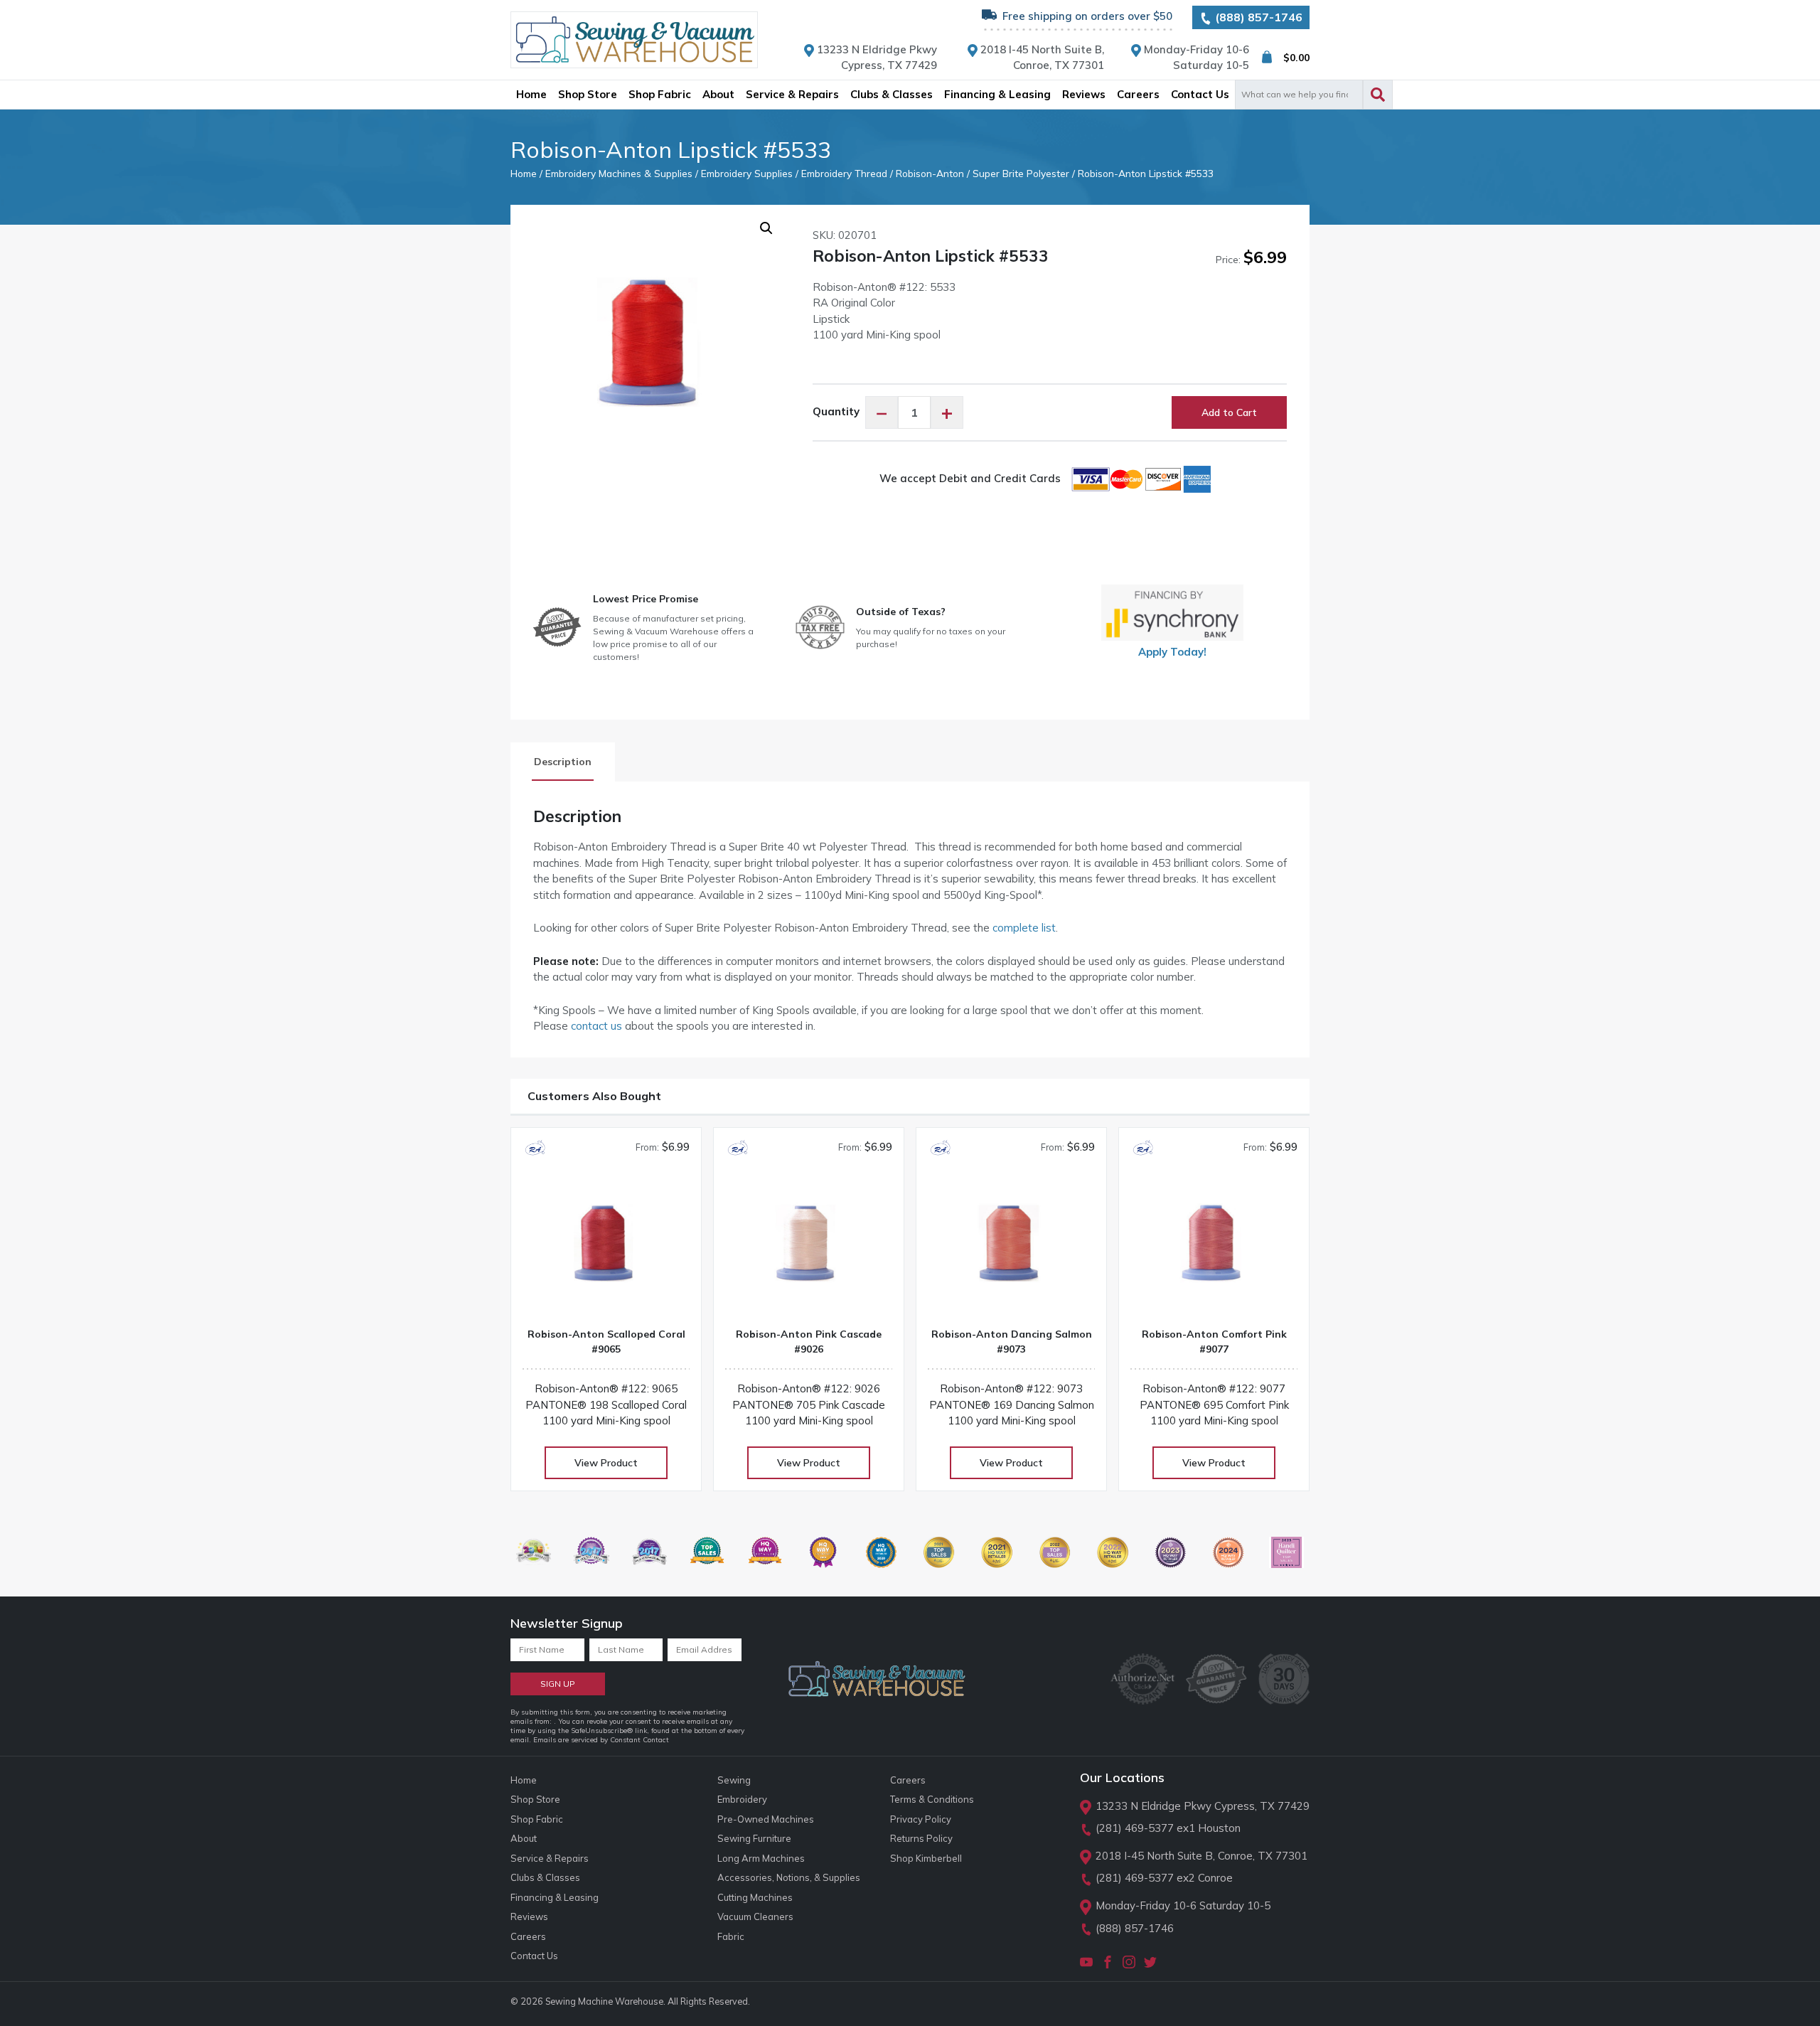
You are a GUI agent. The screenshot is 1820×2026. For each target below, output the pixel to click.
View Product (606, 1463)
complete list (1024, 928)
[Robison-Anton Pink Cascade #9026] (809, 1249)
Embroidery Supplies (747, 173)
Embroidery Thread (844, 173)
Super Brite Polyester (1021, 173)
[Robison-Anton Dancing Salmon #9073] (1011, 1249)
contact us (596, 1026)
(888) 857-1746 (1257, 17)
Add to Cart (1229, 412)
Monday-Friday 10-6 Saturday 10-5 (1183, 1905)
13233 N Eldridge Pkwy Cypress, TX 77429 (1203, 1806)
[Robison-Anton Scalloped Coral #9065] (606, 1249)
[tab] (563, 762)
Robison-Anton (930, 173)
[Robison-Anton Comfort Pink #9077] (1214, 1249)
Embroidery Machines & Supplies (619, 173)
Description (563, 762)
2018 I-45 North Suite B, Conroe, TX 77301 (1201, 1856)
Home (524, 173)
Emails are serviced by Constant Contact (601, 1740)
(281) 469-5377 (1135, 1828)
